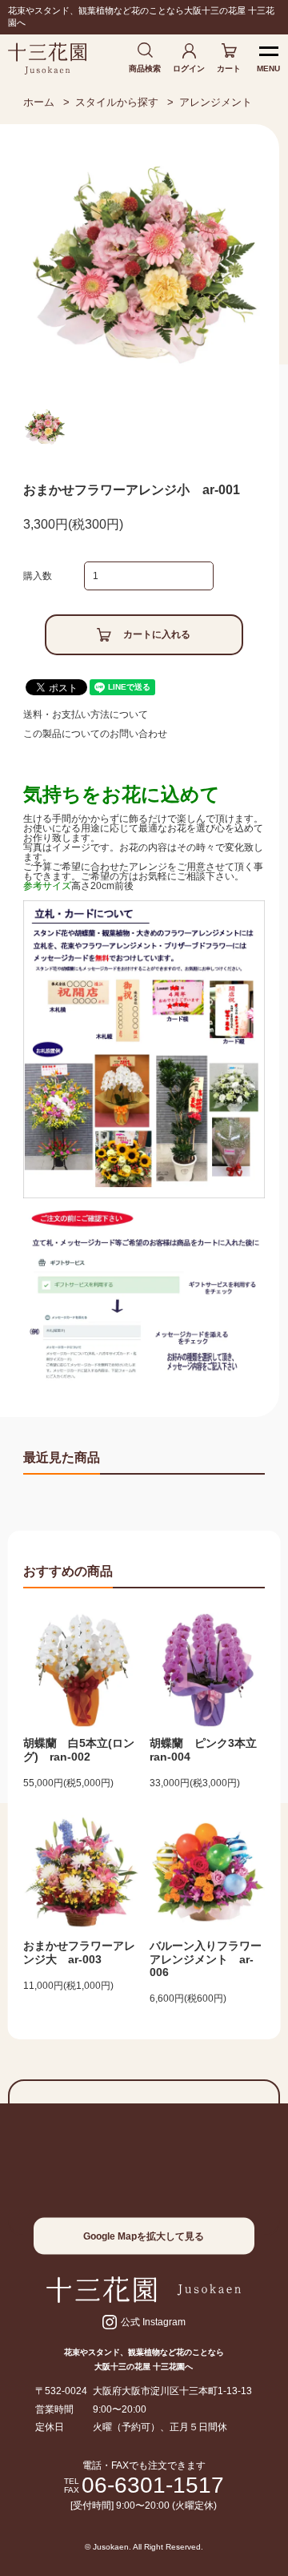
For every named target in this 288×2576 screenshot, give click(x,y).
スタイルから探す (117, 102)
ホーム (39, 102)
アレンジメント (216, 102)
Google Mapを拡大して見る (144, 2236)
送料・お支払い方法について (86, 714)
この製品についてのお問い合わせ (95, 734)
